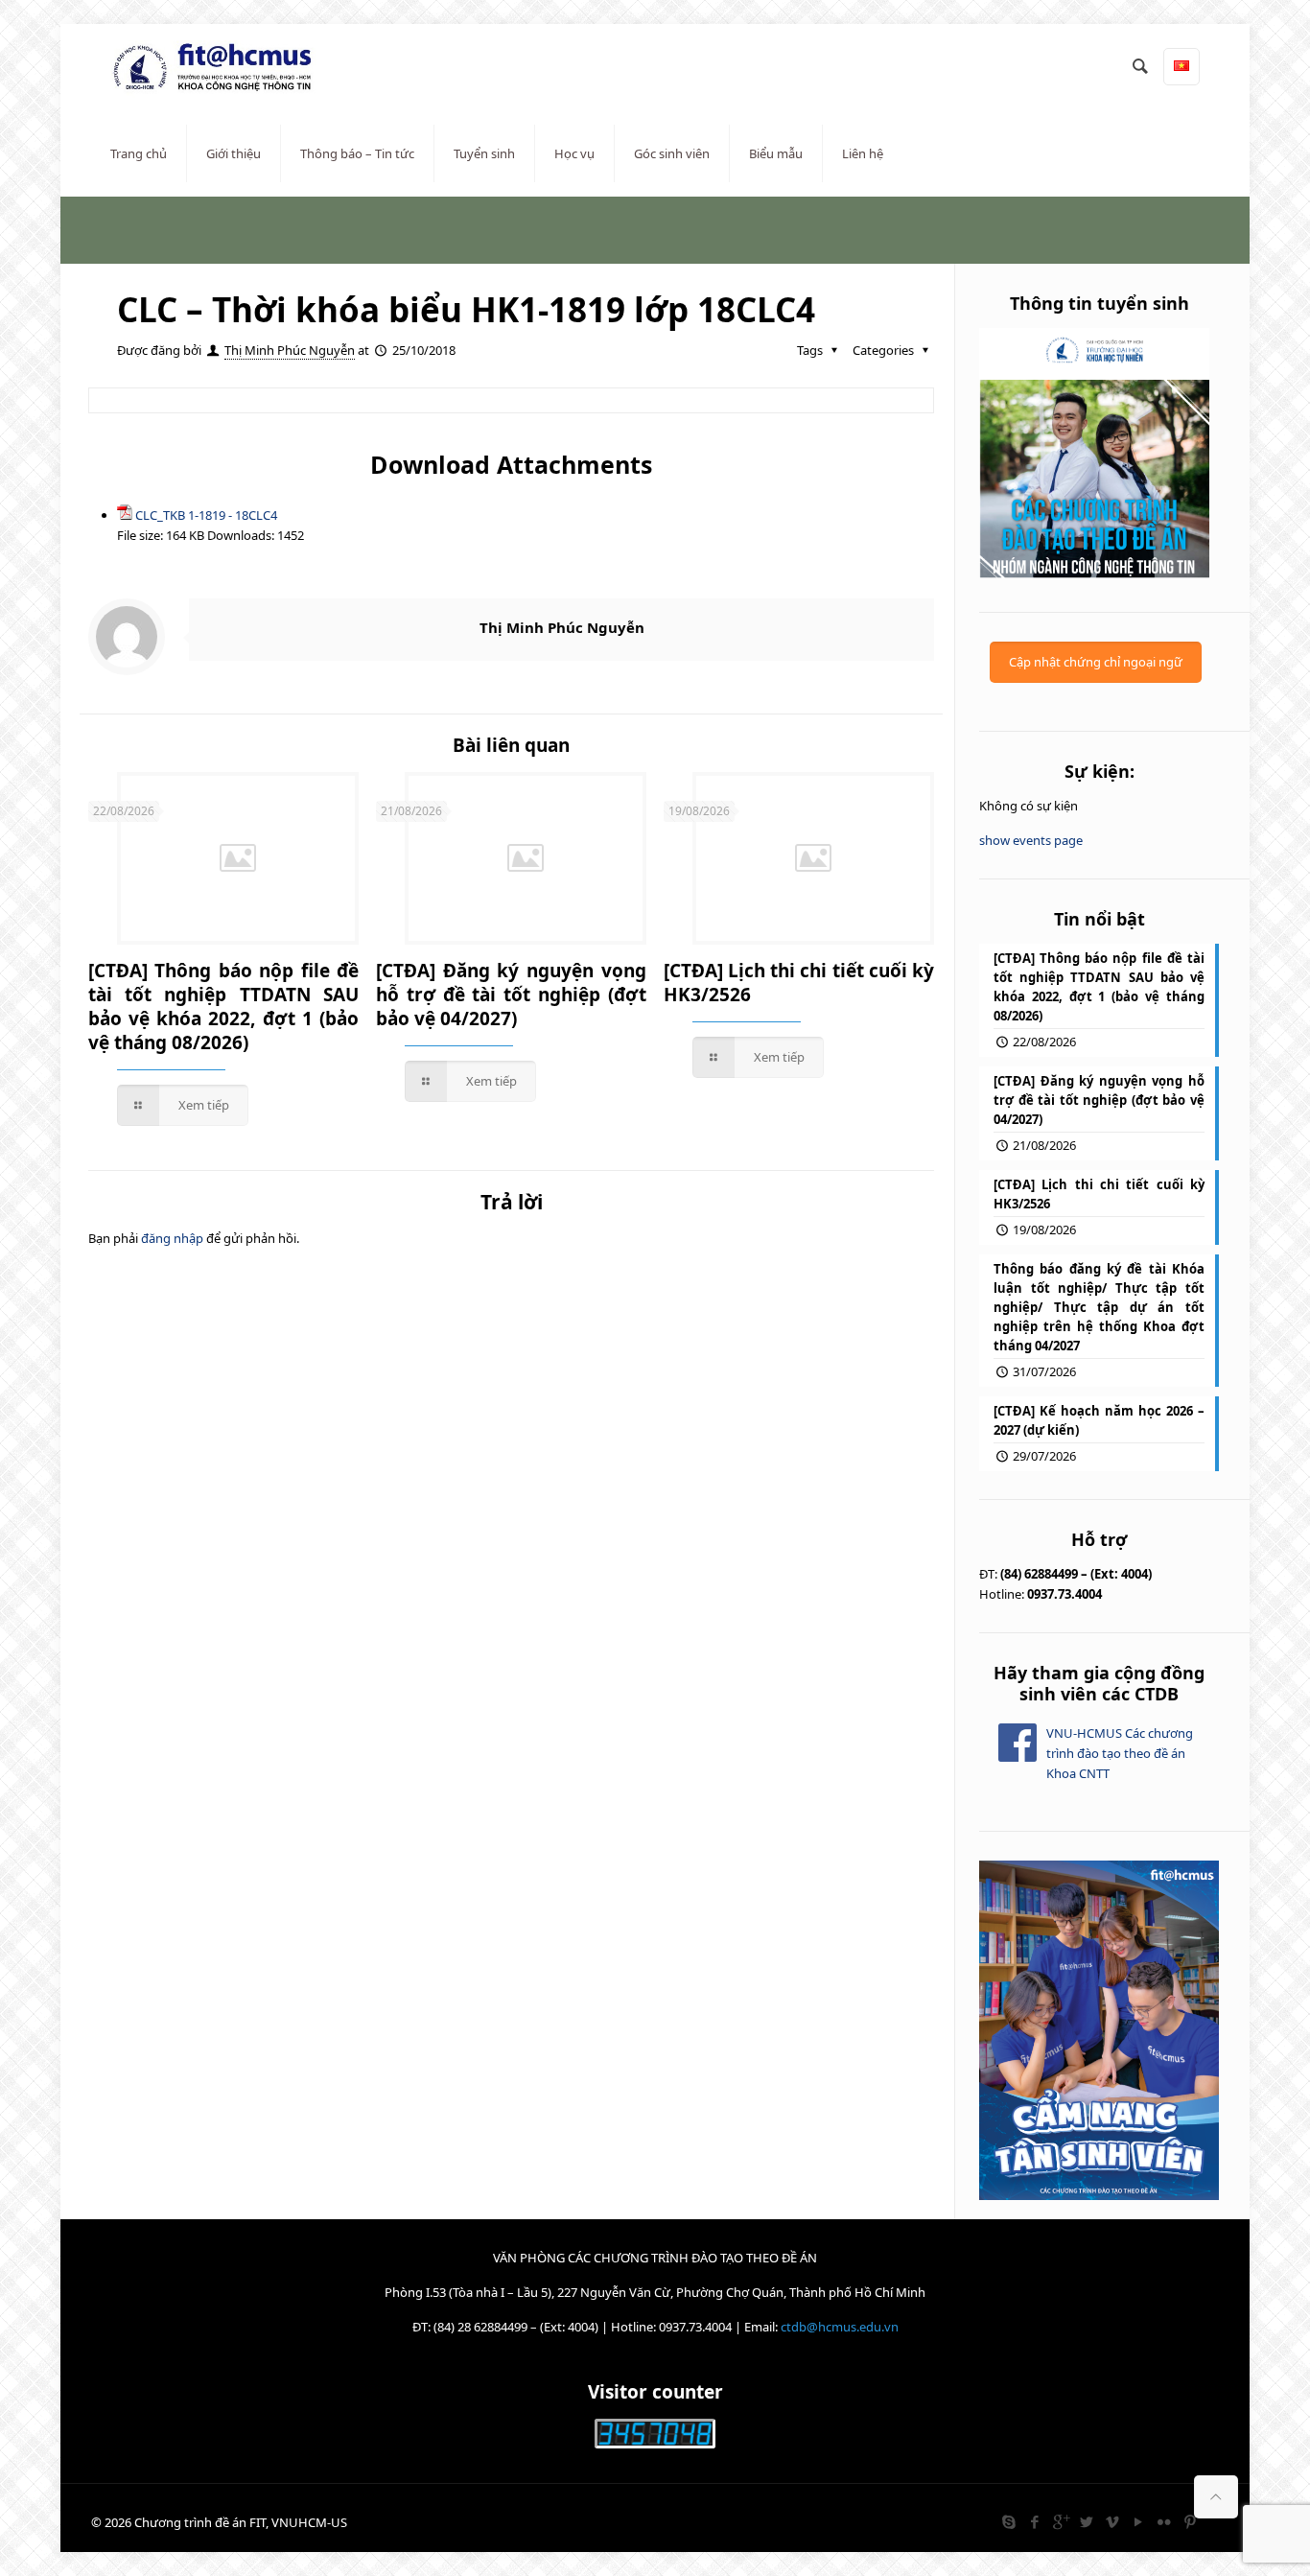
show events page (1031, 840)
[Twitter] (1086, 2521)
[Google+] (1060, 2521)
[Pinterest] (1190, 2521)
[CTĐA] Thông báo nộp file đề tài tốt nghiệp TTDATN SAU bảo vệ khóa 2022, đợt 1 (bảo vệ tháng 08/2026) (223, 1007)
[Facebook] (1034, 2521)
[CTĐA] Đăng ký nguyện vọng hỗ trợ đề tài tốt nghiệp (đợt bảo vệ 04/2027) (511, 995)
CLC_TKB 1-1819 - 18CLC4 (206, 515)
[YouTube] (1138, 2521)
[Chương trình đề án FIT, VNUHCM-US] (220, 67)
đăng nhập (172, 1238)
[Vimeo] (1112, 2521)
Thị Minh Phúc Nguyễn (290, 350)
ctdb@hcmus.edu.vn (840, 2327)
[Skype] (1008, 2521)
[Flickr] (1164, 2521)
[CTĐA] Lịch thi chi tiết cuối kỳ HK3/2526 (799, 983)
